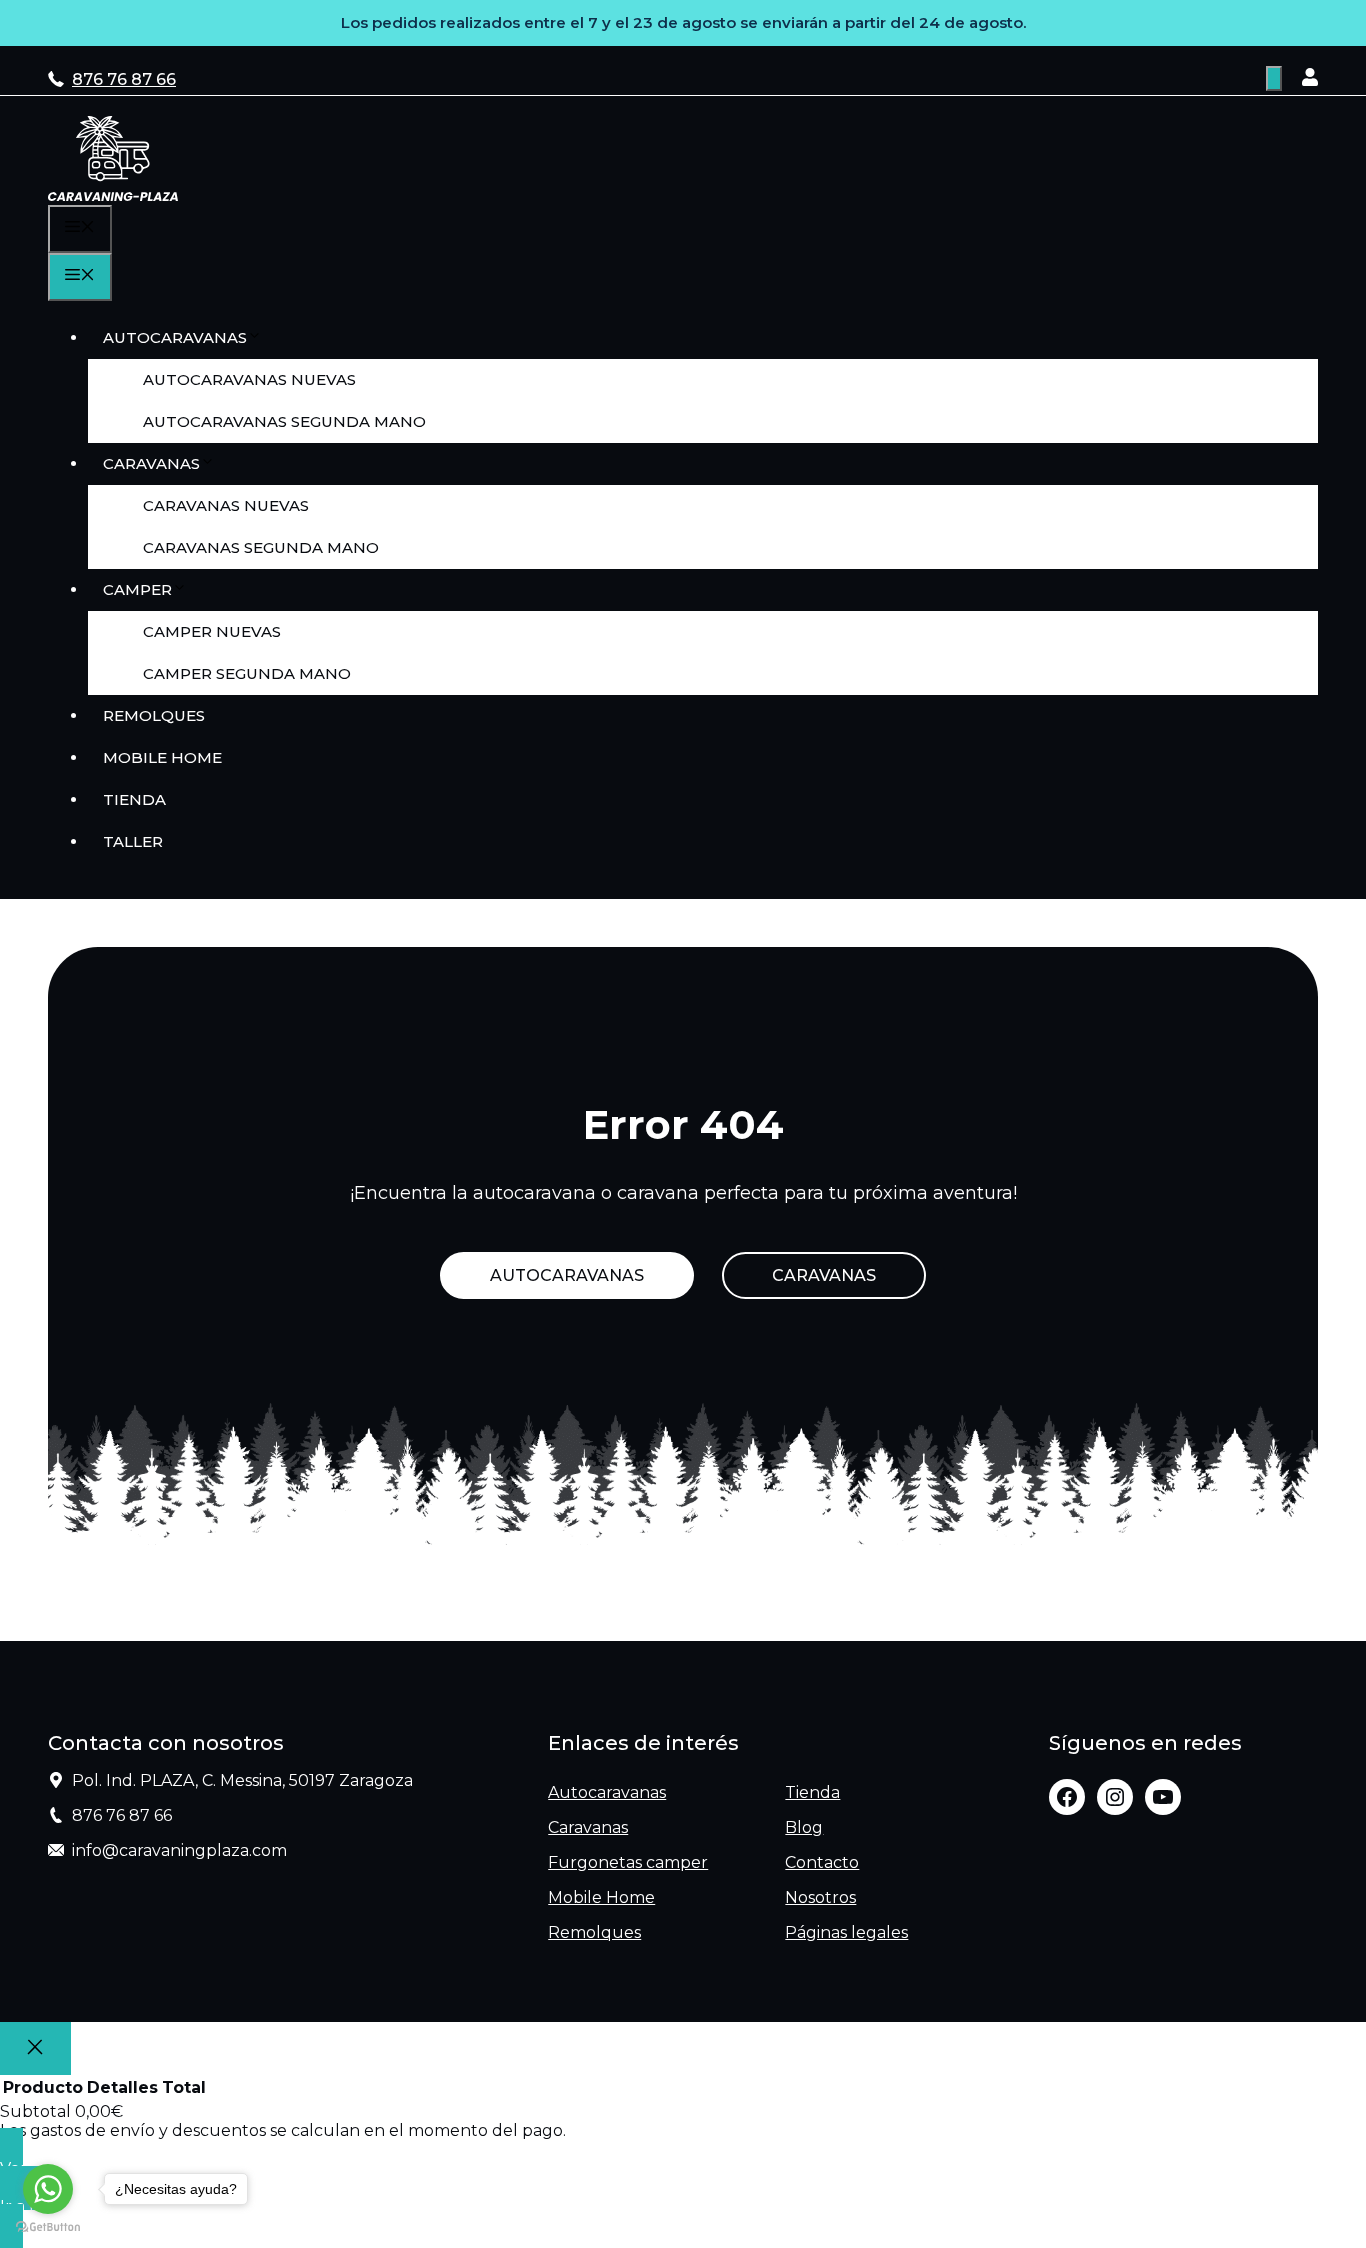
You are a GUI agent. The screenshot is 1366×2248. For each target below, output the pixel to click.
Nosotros (820, 1897)
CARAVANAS (824, 1275)
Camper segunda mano (247, 673)
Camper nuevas (212, 631)
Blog (804, 1827)
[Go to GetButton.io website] (48, 2227)
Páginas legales (846, 1932)
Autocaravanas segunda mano (284, 421)
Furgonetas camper (628, 1862)
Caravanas (151, 463)
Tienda (134, 799)
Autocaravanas (175, 337)
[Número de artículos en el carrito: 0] (1274, 78)
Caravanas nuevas (226, 505)
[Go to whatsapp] (48, 2189)
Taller (133, 841)
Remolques (154, 715)
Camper (137, 589)
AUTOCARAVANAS (567, 1275)
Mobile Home (162, 757)
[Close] (35, 2048)
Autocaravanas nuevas (249, 379)
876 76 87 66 (124, 79)
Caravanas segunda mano (261, 547)
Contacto (822, 1862)
